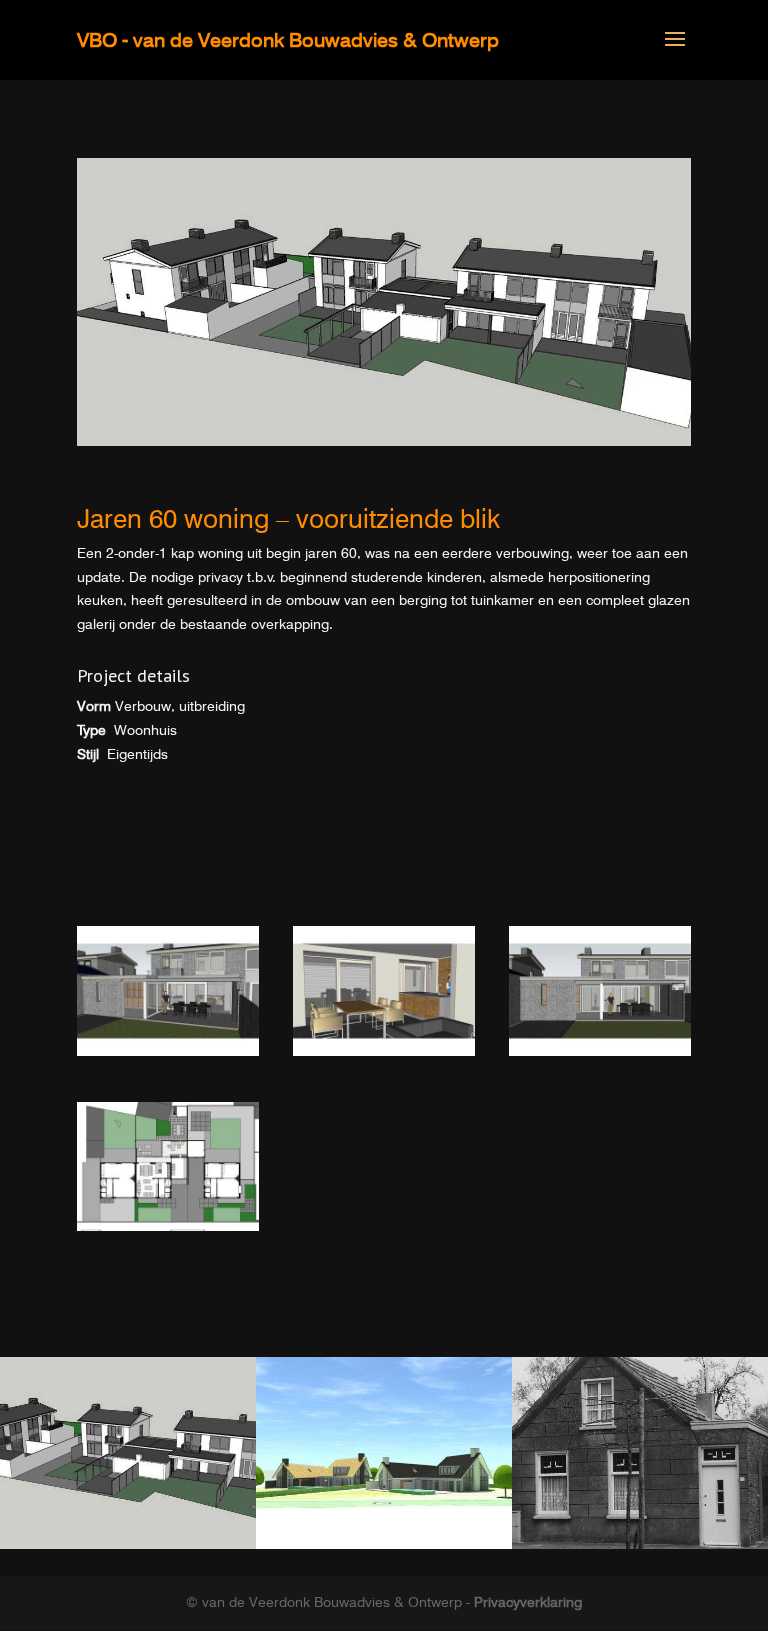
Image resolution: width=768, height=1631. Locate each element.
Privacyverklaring (528, 1602)
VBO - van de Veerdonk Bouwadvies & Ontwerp (288, 40)
